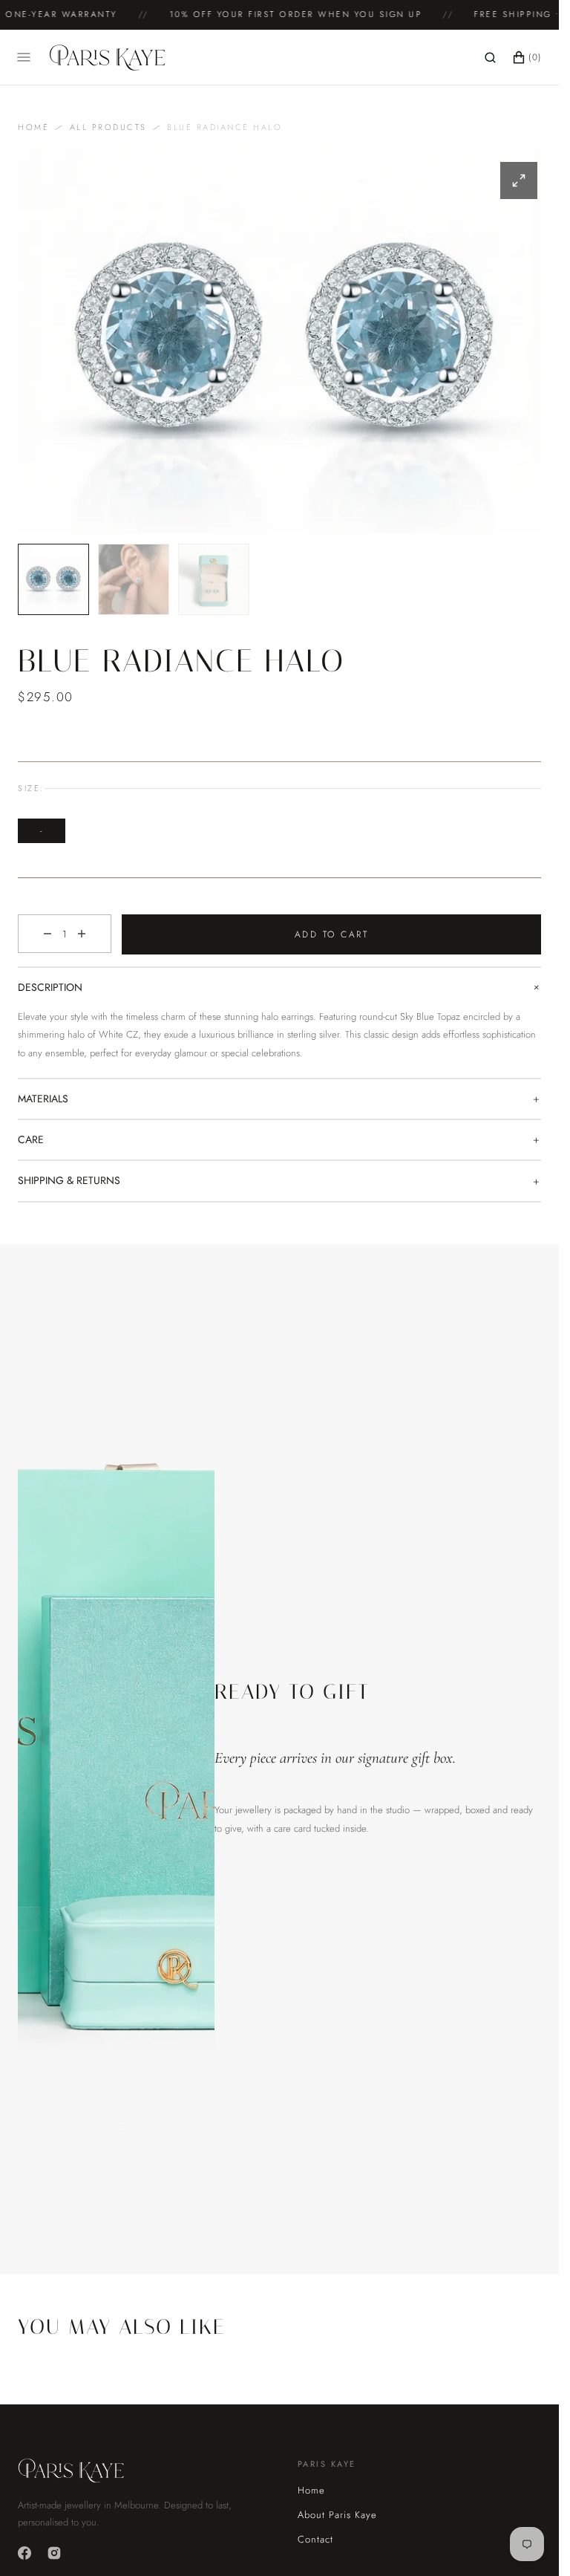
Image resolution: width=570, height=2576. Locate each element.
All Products (108, 127)
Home (33, 127)
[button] (490, 57)
